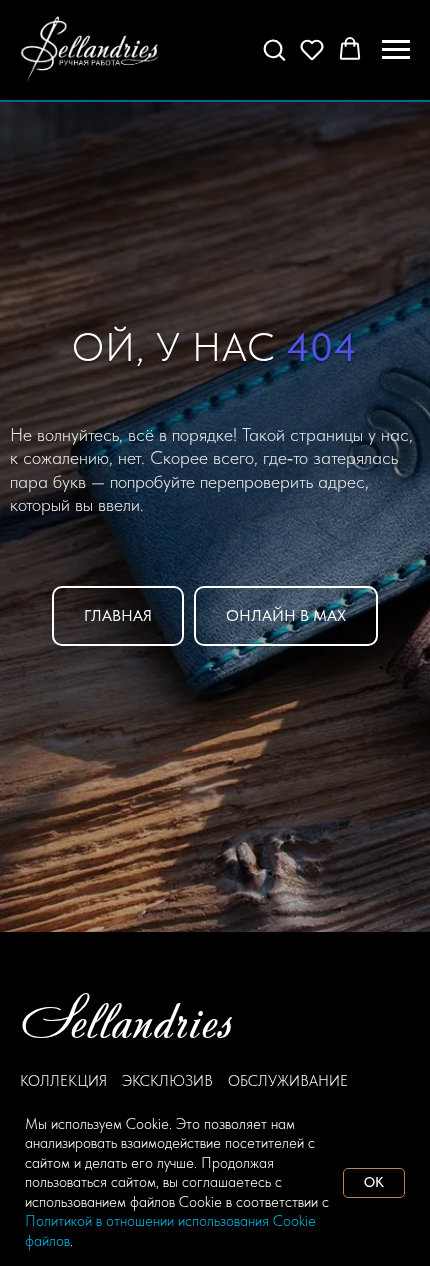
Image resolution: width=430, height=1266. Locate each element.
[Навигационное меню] (396, 50)
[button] (274, 49)
